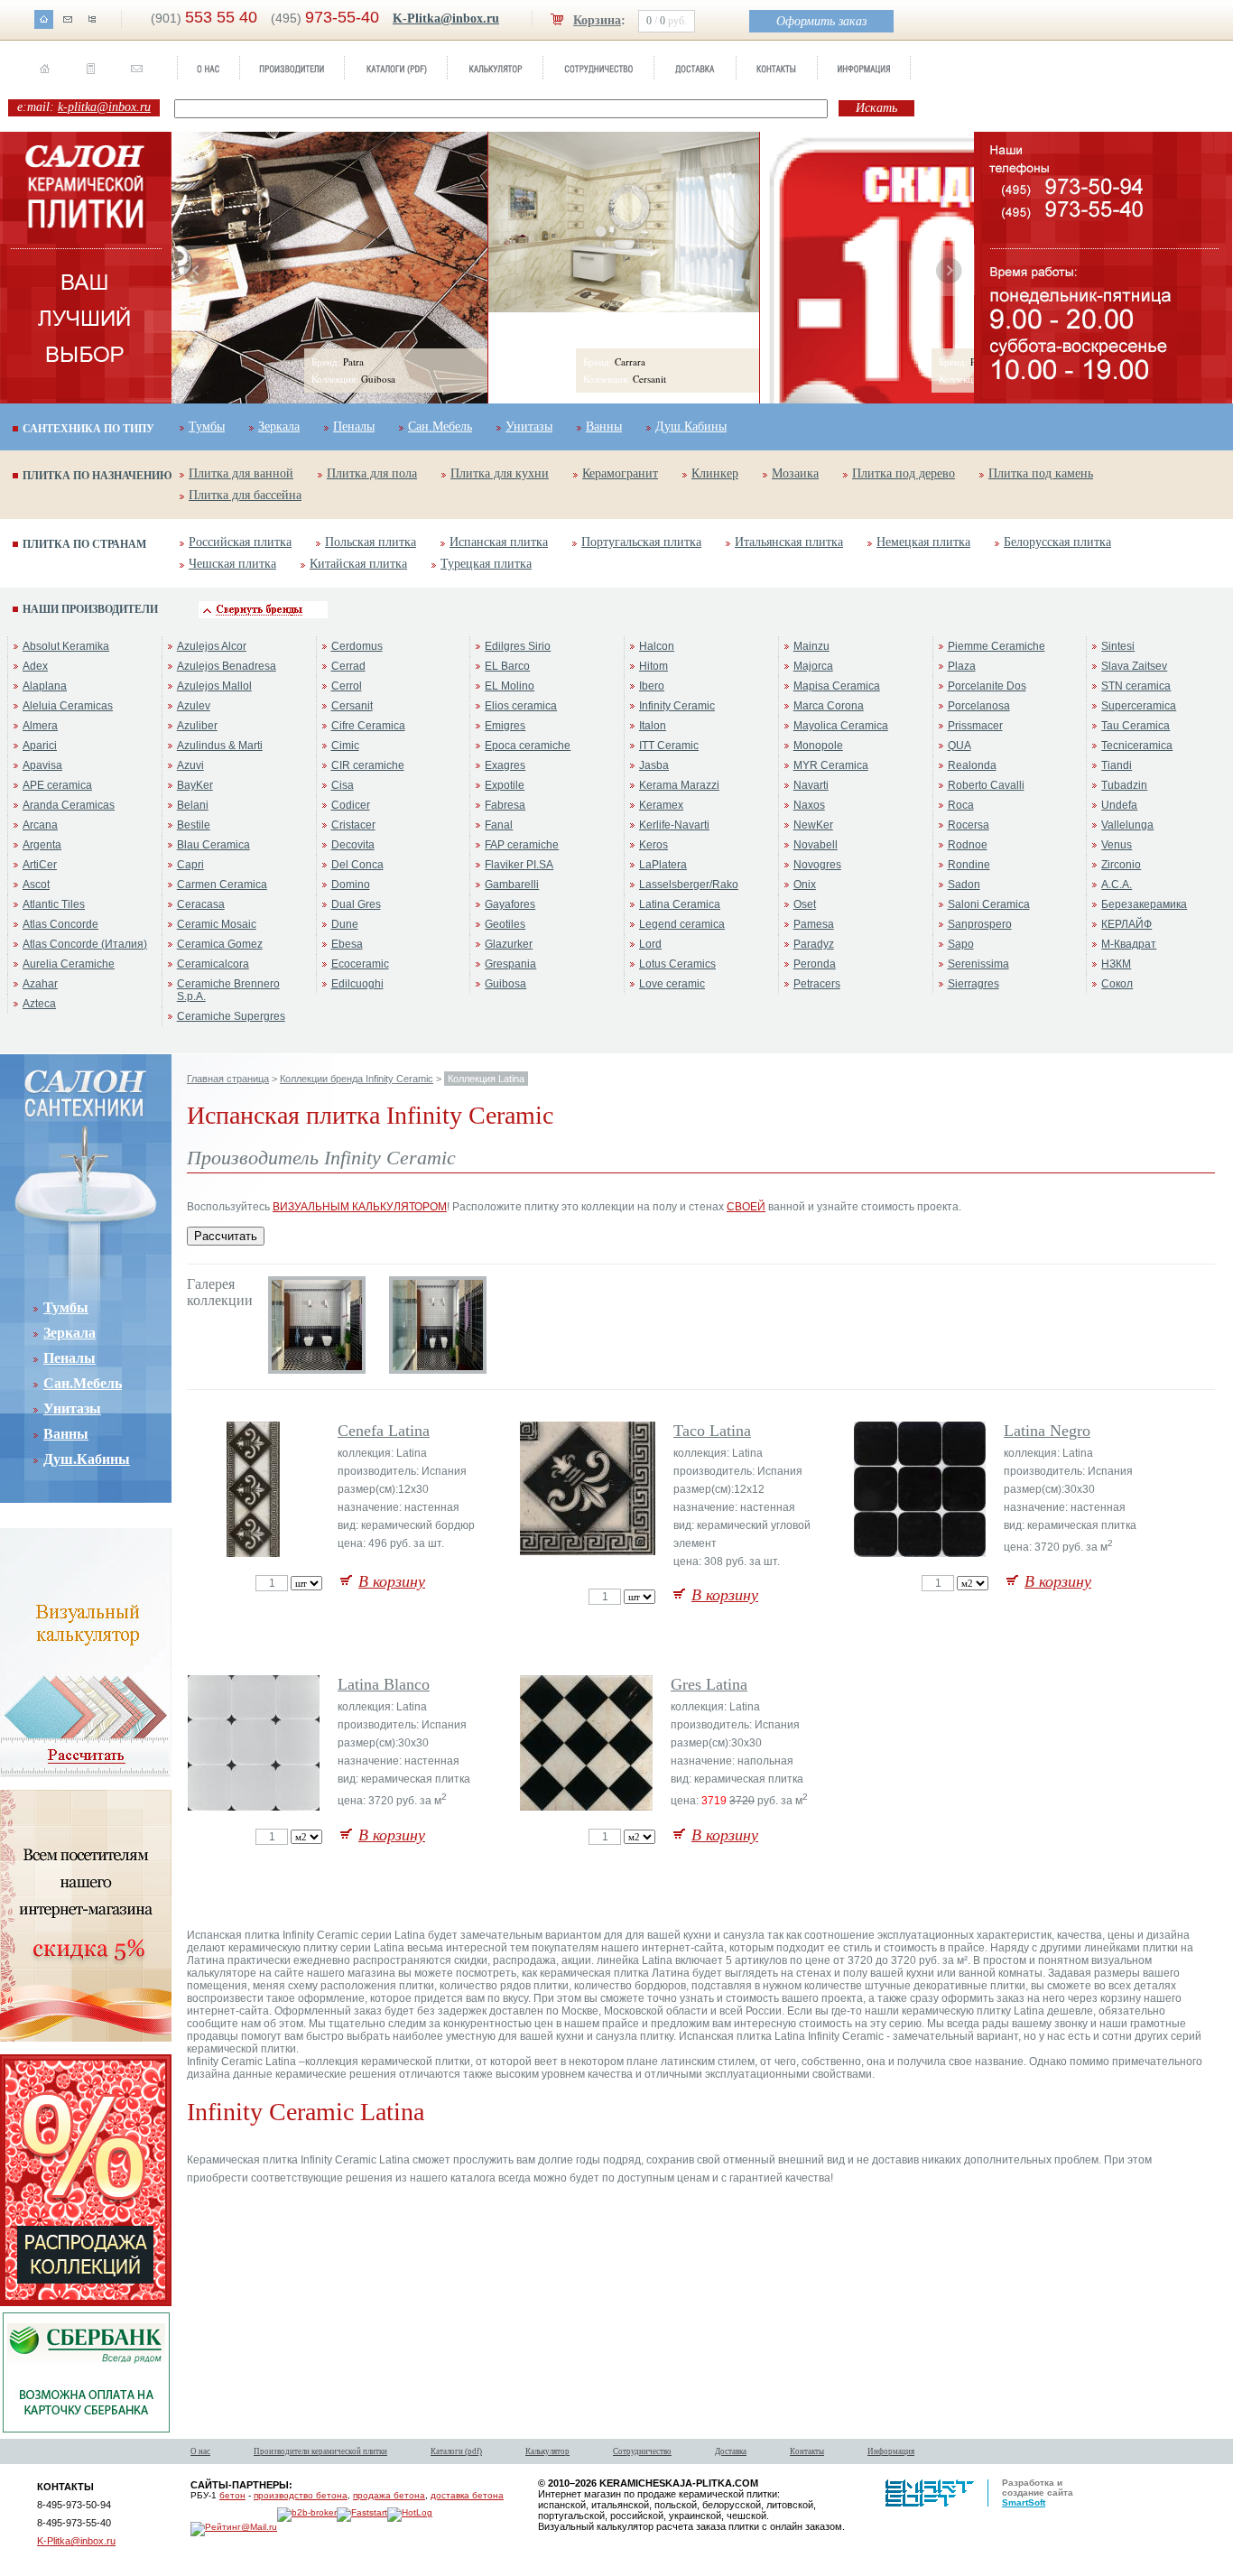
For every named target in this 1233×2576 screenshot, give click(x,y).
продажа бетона (389, 2495)
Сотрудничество (642, 2451)
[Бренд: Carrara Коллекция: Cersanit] (624, 309)
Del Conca (357, 865)
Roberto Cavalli (986, 785)
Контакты (807, 2451)
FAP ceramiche (522, 845)
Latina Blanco (384, 1684)
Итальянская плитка (789, 542)
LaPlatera (663, 865)
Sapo (961, 944)
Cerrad (348, 666)
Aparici (40, 746)
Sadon (964, 885)
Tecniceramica (1137, 746)
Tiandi (1117, 765)
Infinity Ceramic (677, 706)
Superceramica (1139, 706)
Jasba (654, 765)
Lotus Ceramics (677, 964)
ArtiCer (40, 865)
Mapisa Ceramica (837, 686)
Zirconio (1121, 865)
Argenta (42, 845)
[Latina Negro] (921, 1553)
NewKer (813, 825)
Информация (891, 2451)
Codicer (351, 805)
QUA (960, 746)
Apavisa (42, 765)
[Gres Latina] (588, 1807)
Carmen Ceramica (222, 885)
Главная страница (228, 1079)
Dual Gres (356, 904)
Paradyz (814, 944)
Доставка (731, 2451)
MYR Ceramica (831, 765)
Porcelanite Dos (987, 686)
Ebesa (347, 944)
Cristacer (353, 825)
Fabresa (505, 805)
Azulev (194, 706)
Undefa (1119, 805)
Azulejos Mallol (214, 686)
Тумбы (207, 426)
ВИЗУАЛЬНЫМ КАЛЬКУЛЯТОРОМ (360, 1207)
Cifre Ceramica (368, 726)
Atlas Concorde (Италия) (85, 944)
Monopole (818, 746)
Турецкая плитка (486, 564)
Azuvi (190, 765)
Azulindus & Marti (220, 746)
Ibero (652, 686)
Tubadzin (1124, 785)
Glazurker (509, 944)
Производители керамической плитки (320, 2451)
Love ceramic (672, 984)
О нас (200, 2451)
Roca (961, 805)
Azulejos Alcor (212, 646)
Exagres (505, 765)
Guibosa (505, 984)
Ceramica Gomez (220, 944)
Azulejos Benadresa (227, 666)
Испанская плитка (499, 542)
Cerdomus (357, 646)
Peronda (815, 964)
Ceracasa (201, 904)
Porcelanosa (979, 706)
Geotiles (505, 924)
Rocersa (969, 825)
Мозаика (795, 473)
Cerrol (347, 686)
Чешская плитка (232, 564)
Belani (193, 805)
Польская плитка (371, 542)
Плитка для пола (372, 473)
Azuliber (197, 726)
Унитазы (529, 426)
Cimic (345, 746)
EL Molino (510, 686)
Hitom (654, 666)
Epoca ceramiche (528, 746)
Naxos (809, 805)
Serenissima (978, 964)
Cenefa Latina (384, 1431)
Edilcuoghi (357, 984)
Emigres (505, 726)
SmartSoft (1024, 2502)
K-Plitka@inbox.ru (446, 19)
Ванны (604, 426)
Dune (345, 924)
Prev (197, 271)
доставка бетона (467, 2495)
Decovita (353, 845)
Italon (653, 726)
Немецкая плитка (923, 542)
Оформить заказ (821, 21)
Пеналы (354, 426)
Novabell (816, 845)
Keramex (661, 805)
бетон (232, 2495)
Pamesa (814, 924)
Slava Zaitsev (1134, 666)
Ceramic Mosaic (217, 924)
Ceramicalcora (213, 964)
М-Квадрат (1129, 944)
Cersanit (352, 706)
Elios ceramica (521, 706)
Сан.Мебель (440, 426)
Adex (35, 666)
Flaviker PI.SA (519, 865)
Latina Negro (1047, 1431)
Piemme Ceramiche (997, 646)
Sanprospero (980, 924)
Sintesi (1118, 646)
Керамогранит (620, 473)
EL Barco (507, 666)
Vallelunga (1127, 825)
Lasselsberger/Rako (689, 885)
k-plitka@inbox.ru (104, 107)
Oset (805, 904)
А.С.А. (1117, 885)
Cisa (343, 785)
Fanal (499, 825)
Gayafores (510, 904)
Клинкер (715, 473)
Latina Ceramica (680, 904)
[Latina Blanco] (255, 1807)
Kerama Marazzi (679, 785)
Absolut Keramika (66, 646)
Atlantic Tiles (54, 904)
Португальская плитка (641, 542)
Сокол (1117, 984)
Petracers (817, 984)
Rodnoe (968, 845)
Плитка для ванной (241, 473)
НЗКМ (1116, 964)
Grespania (510, 964)
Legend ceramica (682, 924)
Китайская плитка (358, 564)
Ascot (36, 885)
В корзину (392, 1581)
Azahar (40, 984)
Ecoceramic (360, 964)
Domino (351, 885)
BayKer (195, 785)
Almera (40, 726)
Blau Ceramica (213, 845)
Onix (805, 885)
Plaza (962, 666)
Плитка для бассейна (245, 495)
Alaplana (45, 686)
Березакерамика (1144, 904)
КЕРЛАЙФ (1126, 924)
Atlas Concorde (60, 924)
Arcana (40, 825)
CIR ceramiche (368, 765)
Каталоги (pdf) (456, 2451)
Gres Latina (709, 1684)
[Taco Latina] (589, 1552)
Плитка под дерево (904, 473)
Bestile (194, 825)
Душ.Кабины (691, 426)
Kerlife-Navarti (674, 825)
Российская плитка (240, 542)
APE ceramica (57, 785)
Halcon (657, 646)
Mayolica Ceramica (841, 726)
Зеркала (279, 426)
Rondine (969, 865)
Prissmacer (975, 726)
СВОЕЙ (746, 1207)
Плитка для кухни (500, 473)
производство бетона (301, 2495)
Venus (1117, 845)
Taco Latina (712, 1431)
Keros (654, 845)
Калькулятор (547, 2451)
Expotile (505, 785)
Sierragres (973, 984)
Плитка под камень (1041, 473)
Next (949, 271)
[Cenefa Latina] (255, 1553)
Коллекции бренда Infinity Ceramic (357, 1079)
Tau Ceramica (1136, 726)
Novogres (817, 865)
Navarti (811, 785)
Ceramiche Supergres (231, 1016)
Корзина (597, 20)
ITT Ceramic (669, 746)
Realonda (972, 765)
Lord (650, 944)
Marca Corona (829, 706)
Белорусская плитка (1057, 542)
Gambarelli (512, 885)
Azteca (39, 1004)
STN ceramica (1136, 686)
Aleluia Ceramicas (68, 706)
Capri (190, 865)
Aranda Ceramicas (69, 805)
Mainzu (811, 646)
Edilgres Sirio (518, 646)
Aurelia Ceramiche (69, 964)
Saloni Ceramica (989, 904)
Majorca (813, 666)
